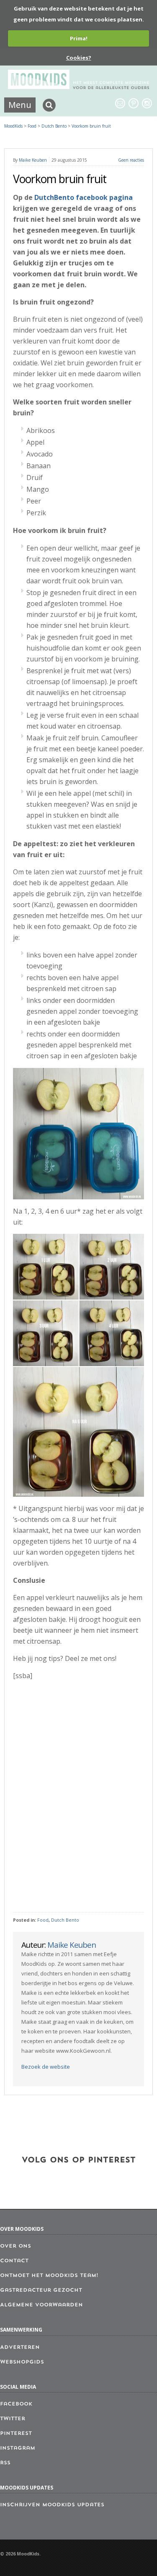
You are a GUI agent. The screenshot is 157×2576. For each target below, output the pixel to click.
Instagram (18, 2448)
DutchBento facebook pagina (84, 197)
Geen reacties (131, 160)
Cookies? (79, 58)
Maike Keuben (33, 160)
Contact (14, 2261)
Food (43, 1920)
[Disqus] (78, 1797)
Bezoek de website (46, 2067)
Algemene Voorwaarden (41, 2305)
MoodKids (13, 126)
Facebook (16, 2404)
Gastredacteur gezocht (41, 2290)
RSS (5, 2463)
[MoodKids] (79, 87)
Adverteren (20, 2348)
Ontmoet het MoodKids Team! (49, 2276)
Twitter (13, 2419)
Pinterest (16, 2434)
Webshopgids (22, 2362)
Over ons (15, 2246)
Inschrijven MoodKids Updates (52, 2505)
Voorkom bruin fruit (91, 126)
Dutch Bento (65, 1920)
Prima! (79, 38)
